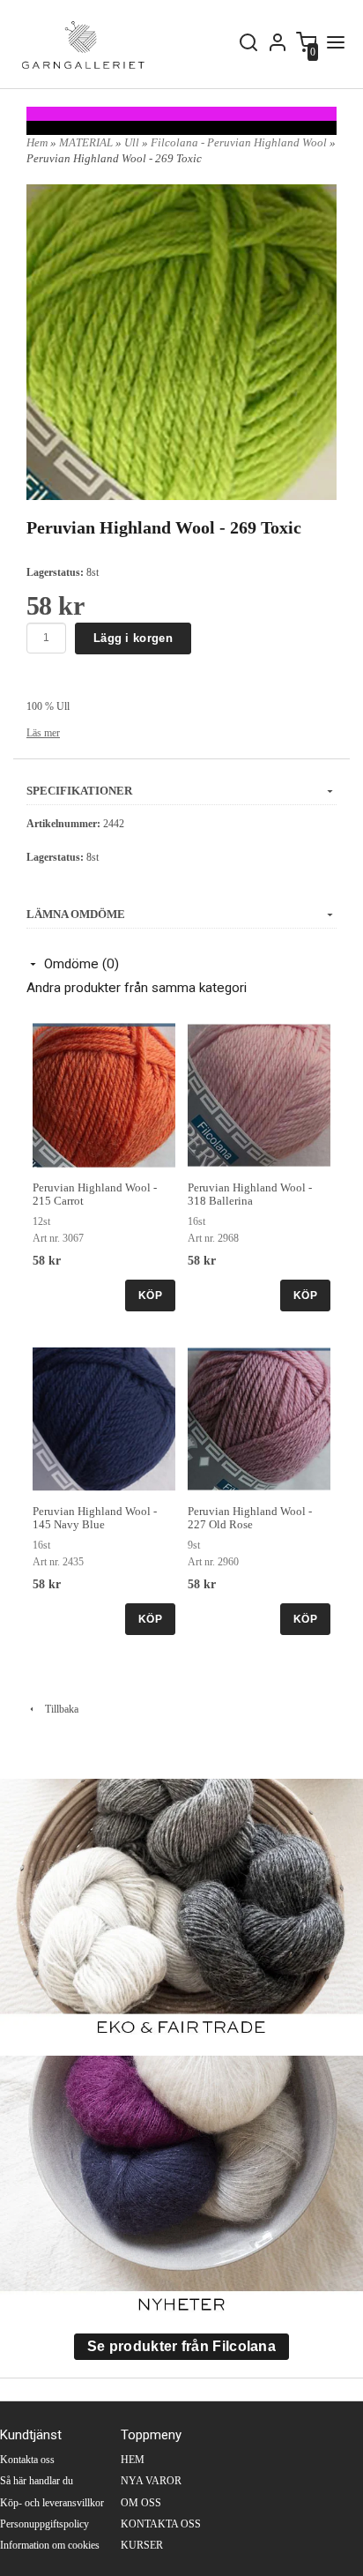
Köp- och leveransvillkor (52, 2503)
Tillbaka (58, 1709)
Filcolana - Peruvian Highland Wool (240, 142)
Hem (37, 142)
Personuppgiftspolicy (44, 2524)
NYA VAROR (151, 2481)
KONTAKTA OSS (161, 2524)
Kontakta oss (27, 2460)
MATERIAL (87, 142)
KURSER (142, 2545)
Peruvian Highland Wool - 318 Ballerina (250, 1194)
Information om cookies (50, 2545)
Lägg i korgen (133, 638)
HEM (133, 2460)
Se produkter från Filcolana (181, 2346)
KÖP (150, 1295)
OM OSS (141, 2503)
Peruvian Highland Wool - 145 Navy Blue (95, 1518)
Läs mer (43, 733)
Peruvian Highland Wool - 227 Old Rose (250, 1518)
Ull (133, 142)
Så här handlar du (37, 2481)
